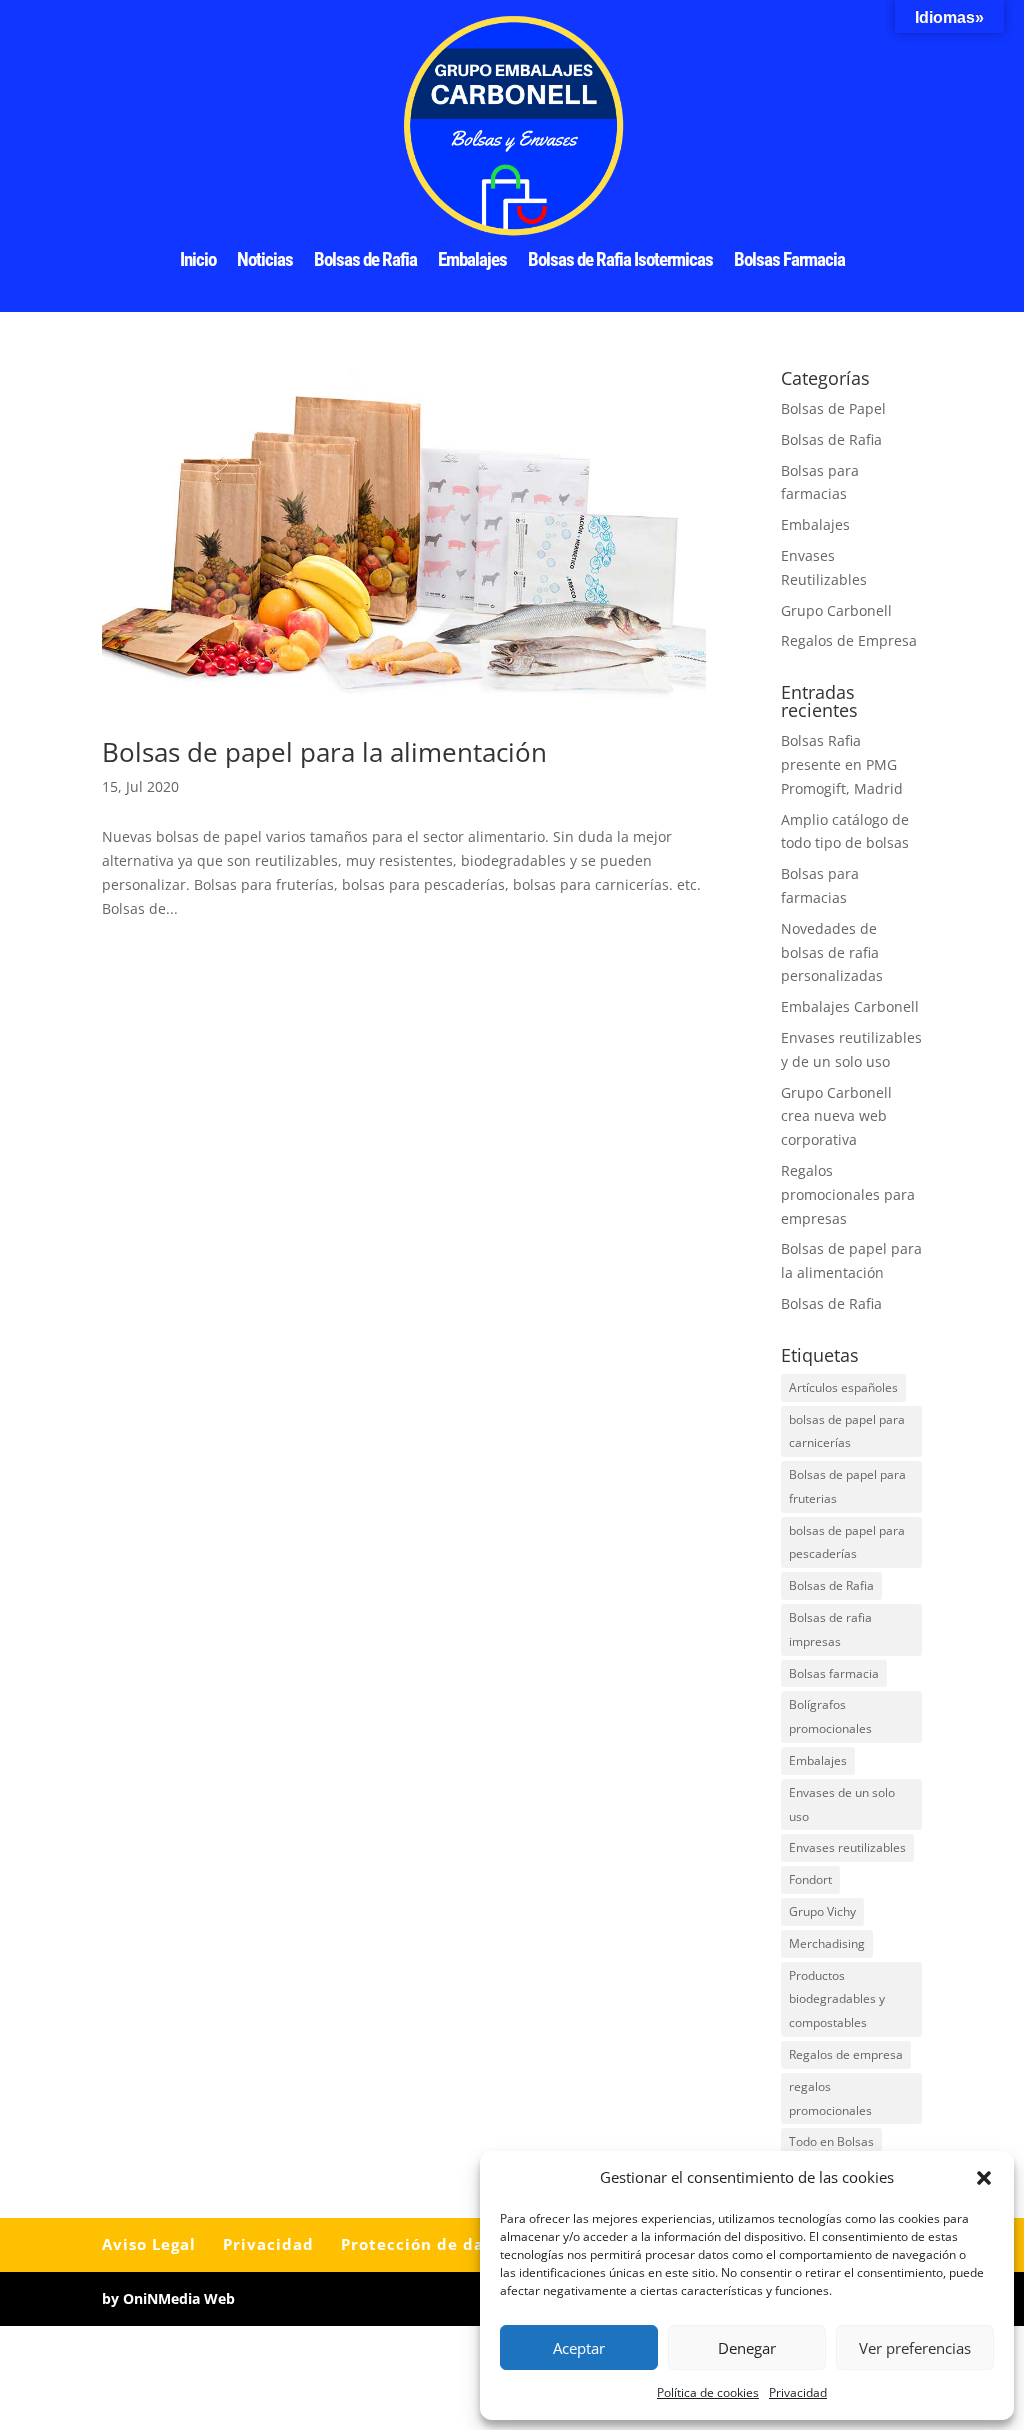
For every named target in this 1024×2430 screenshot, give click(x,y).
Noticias (265, 262)
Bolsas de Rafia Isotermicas (620, 262)
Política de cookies (708, 2392)
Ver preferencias (915, 2348)
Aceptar (579, 2348)
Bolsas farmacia (834, 1673)
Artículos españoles (843, 1387)
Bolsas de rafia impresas (830, 1629)
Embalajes (472, 262)
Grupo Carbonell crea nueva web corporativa (836, 1116)
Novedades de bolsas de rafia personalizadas (832, 952)
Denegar (747, 2348)
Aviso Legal (149, 2244)
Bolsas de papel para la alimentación (324, 752)
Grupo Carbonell (836, 610)
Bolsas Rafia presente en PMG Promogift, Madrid (842, 764)
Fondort (810, 1879)
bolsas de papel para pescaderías (847, 1542)
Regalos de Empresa (849, 640)
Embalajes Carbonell (850, 1006)
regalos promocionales (830, 2098)
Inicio (198, 262)
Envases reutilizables (847, 1847)
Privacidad (798, 2392)
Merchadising (827, 1943)
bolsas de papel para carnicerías (847, 1431)
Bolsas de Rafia (365, 262)
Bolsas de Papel (833, 408)
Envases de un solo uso (842, 1804)
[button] (984, 2178)
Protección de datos (425, 2244)
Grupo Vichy (822, 1911)
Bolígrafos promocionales (830, 1716)
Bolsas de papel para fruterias (847, 1486)
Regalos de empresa (846, 2054)
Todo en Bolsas (831, 2141)
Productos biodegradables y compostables (837, 1999)
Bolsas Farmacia (789, 262)
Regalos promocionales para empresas (848, 1194)
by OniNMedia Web (168, 2298)
